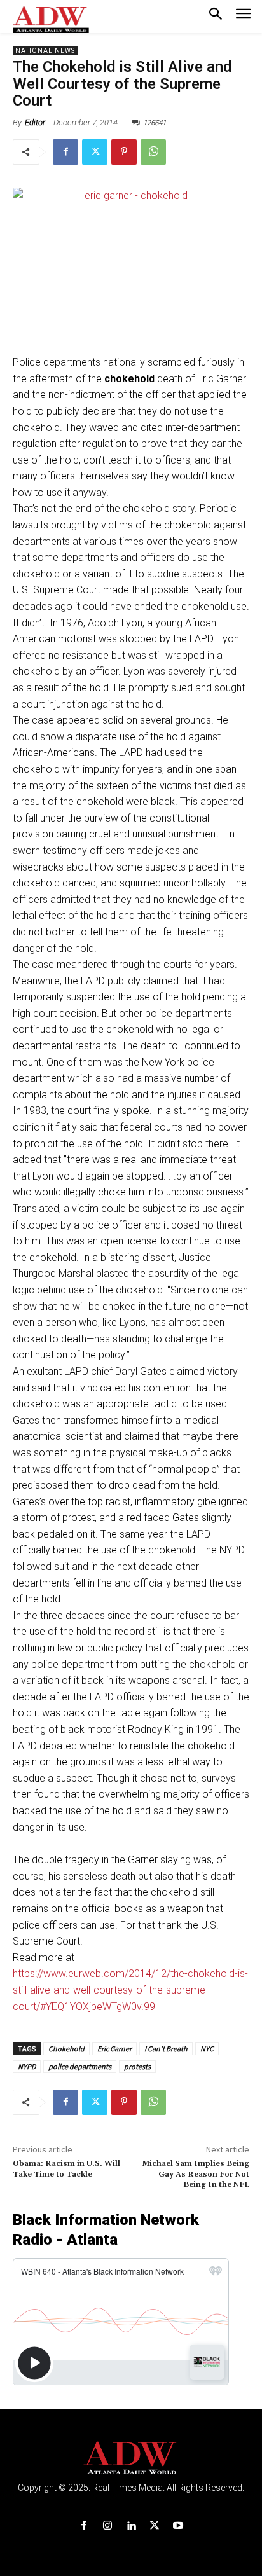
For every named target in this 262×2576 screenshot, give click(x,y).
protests (137, 2066)
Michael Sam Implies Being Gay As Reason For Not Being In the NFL (196, 2174)
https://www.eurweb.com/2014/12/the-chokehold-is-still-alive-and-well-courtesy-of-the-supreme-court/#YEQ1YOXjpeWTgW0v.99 (130, 1990)
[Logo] (131, 2458)
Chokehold (66, 2049)
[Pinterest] (124, 152)
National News (45, 51)
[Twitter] (95, 152)
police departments (80, 2066)
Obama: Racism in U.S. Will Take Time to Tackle (66, 2169)
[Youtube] (178, 2526)
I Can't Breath (166, 2049)
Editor (35, 122)
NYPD (27, 2066)
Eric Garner (114, 2049)
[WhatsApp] (153, 152)
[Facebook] (65, 152)
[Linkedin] (131, 2526)
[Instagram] (107, 2526)
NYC (207, 2049)
